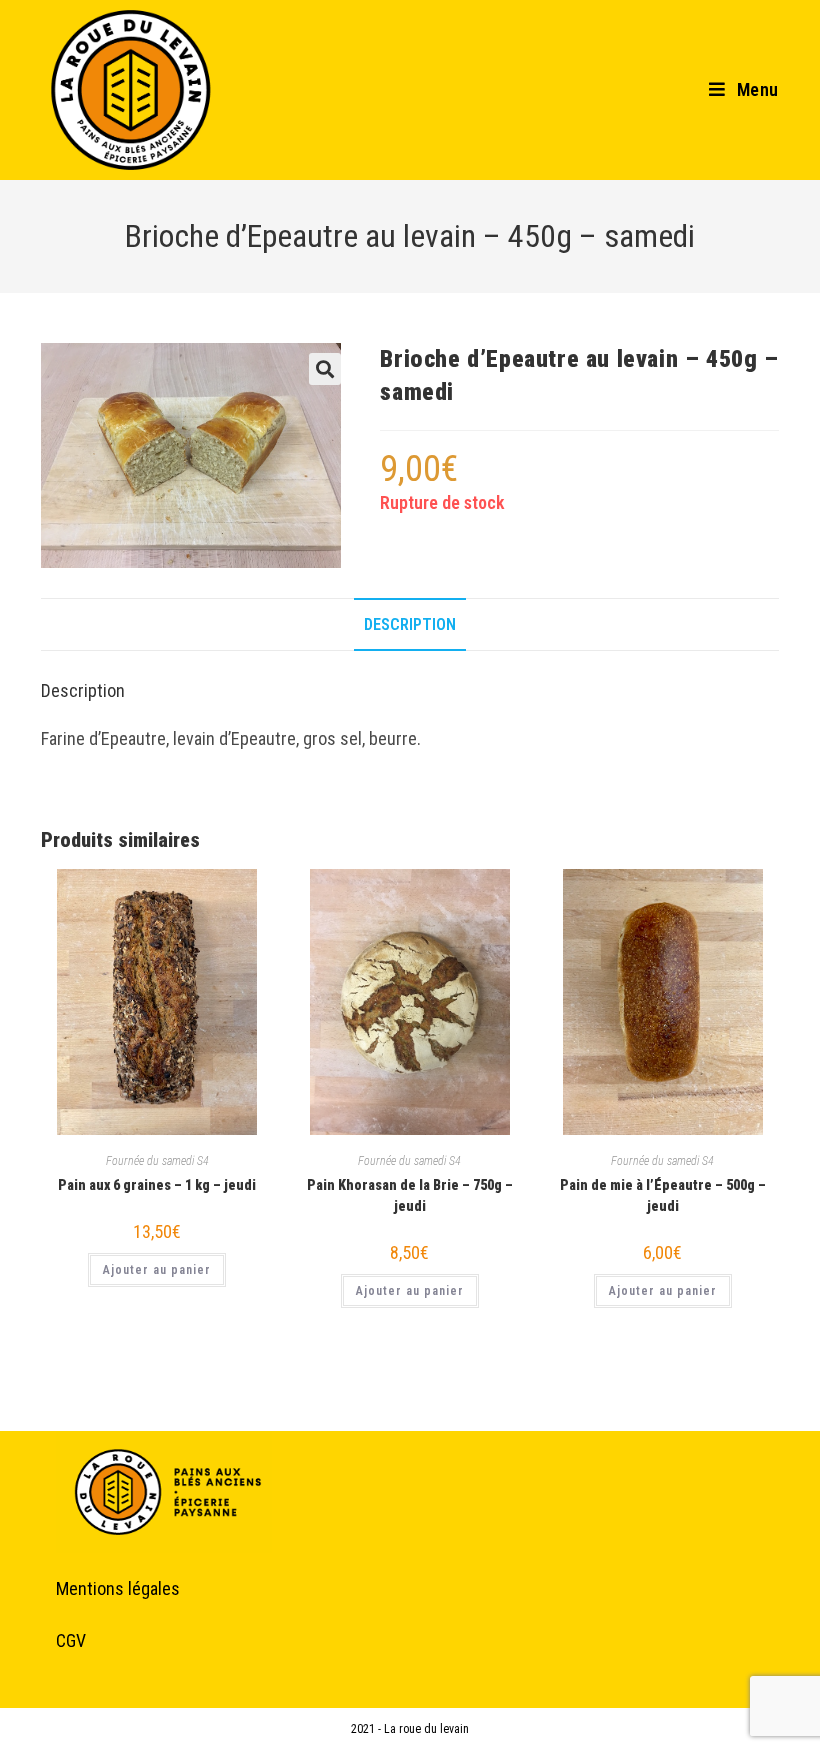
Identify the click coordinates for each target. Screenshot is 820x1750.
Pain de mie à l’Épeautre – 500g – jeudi (663, 1195)
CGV (71, 1640)
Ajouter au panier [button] (157, 1270)
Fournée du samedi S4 (157, 1161)
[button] (325, 369)
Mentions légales (118, 1588)
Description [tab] (410, 624)
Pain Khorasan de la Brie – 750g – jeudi (410, 1195)
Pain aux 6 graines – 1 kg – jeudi (157, 1185)
